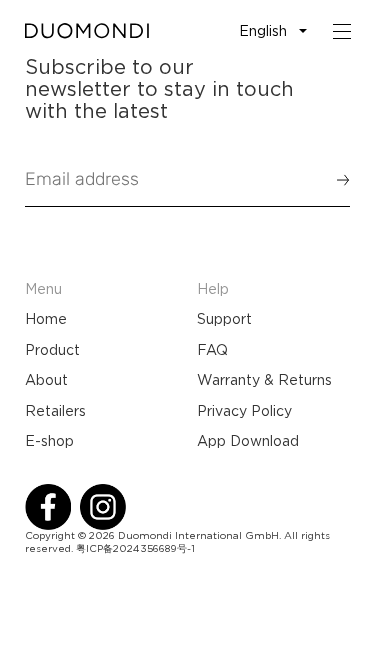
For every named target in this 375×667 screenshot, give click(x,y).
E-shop (49, 441)
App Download (248, 441)
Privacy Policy (244, 411)
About (46, 380)
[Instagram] (103, 507)
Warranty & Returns (264, 380)
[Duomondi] (87, 31)
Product (52, 350)
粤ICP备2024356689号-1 (135, 548)
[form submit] (334, 180)
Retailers (55, 411)
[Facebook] (48, 507)
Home (46, 319)
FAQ (212, 350)
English (263, 31)
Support (224, 319)
